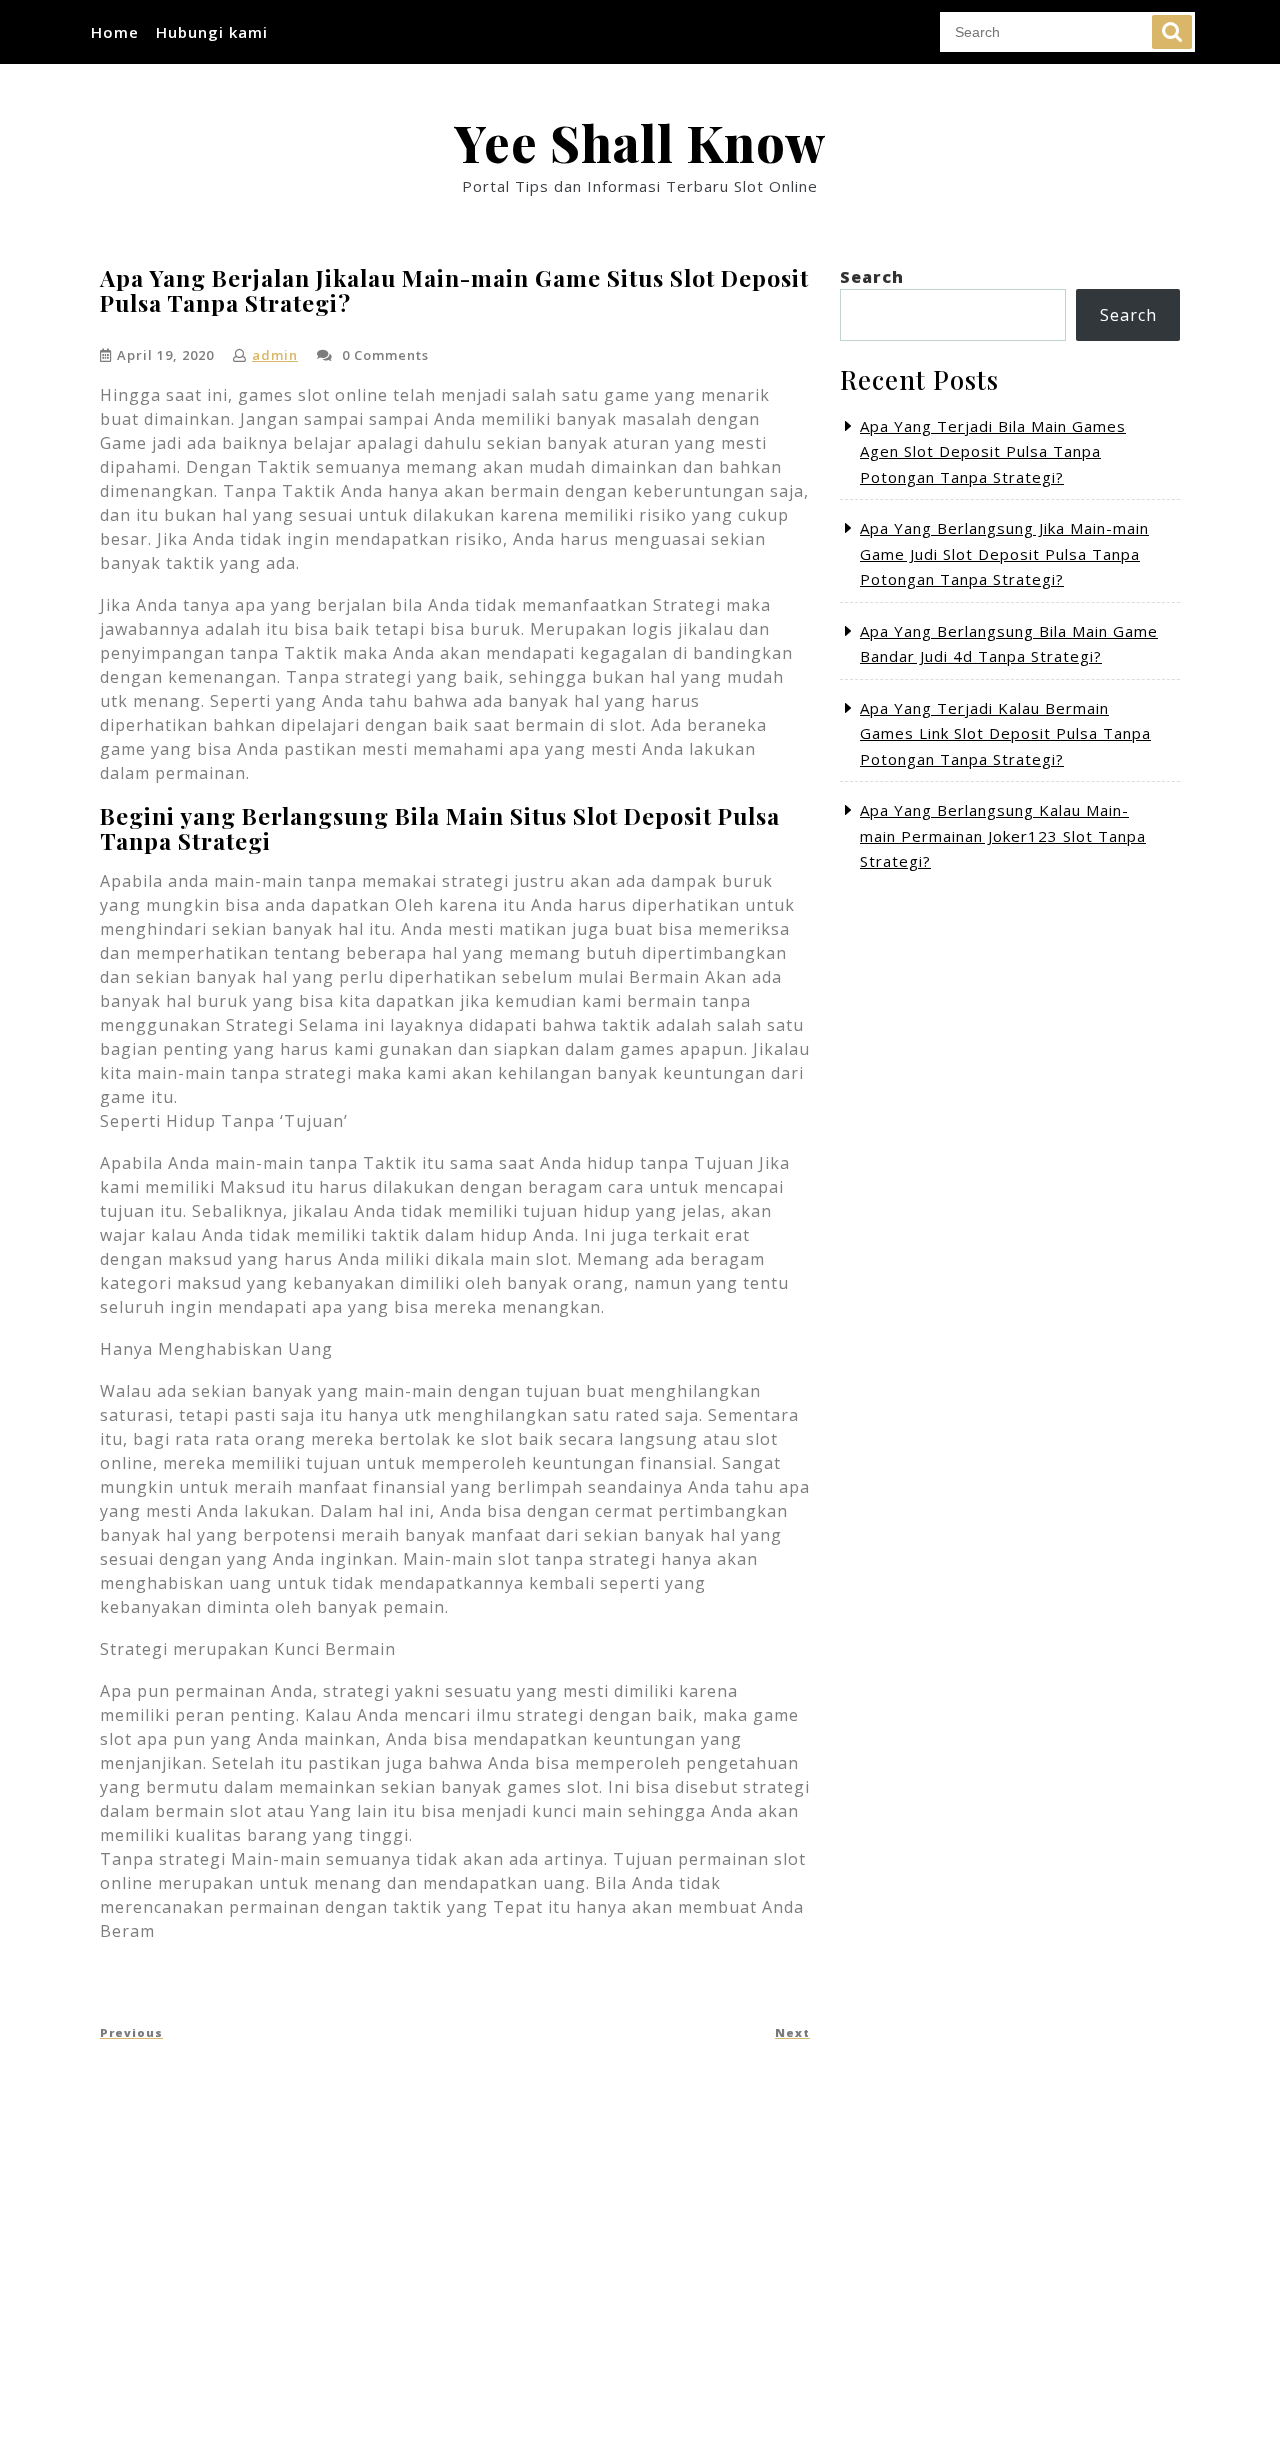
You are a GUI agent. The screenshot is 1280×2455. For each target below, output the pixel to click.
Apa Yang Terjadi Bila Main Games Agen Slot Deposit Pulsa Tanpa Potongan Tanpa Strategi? (993, 451)
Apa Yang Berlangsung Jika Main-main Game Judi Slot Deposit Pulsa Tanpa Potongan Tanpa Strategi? (1004, 553)
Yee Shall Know (640, 142)
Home (115, 32)
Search (1172, 32)
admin (275, 355)
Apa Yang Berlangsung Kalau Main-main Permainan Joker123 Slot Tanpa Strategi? (1003, 835)
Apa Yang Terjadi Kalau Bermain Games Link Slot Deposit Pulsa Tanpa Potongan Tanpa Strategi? (1005, 733)
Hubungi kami (212, 32)
